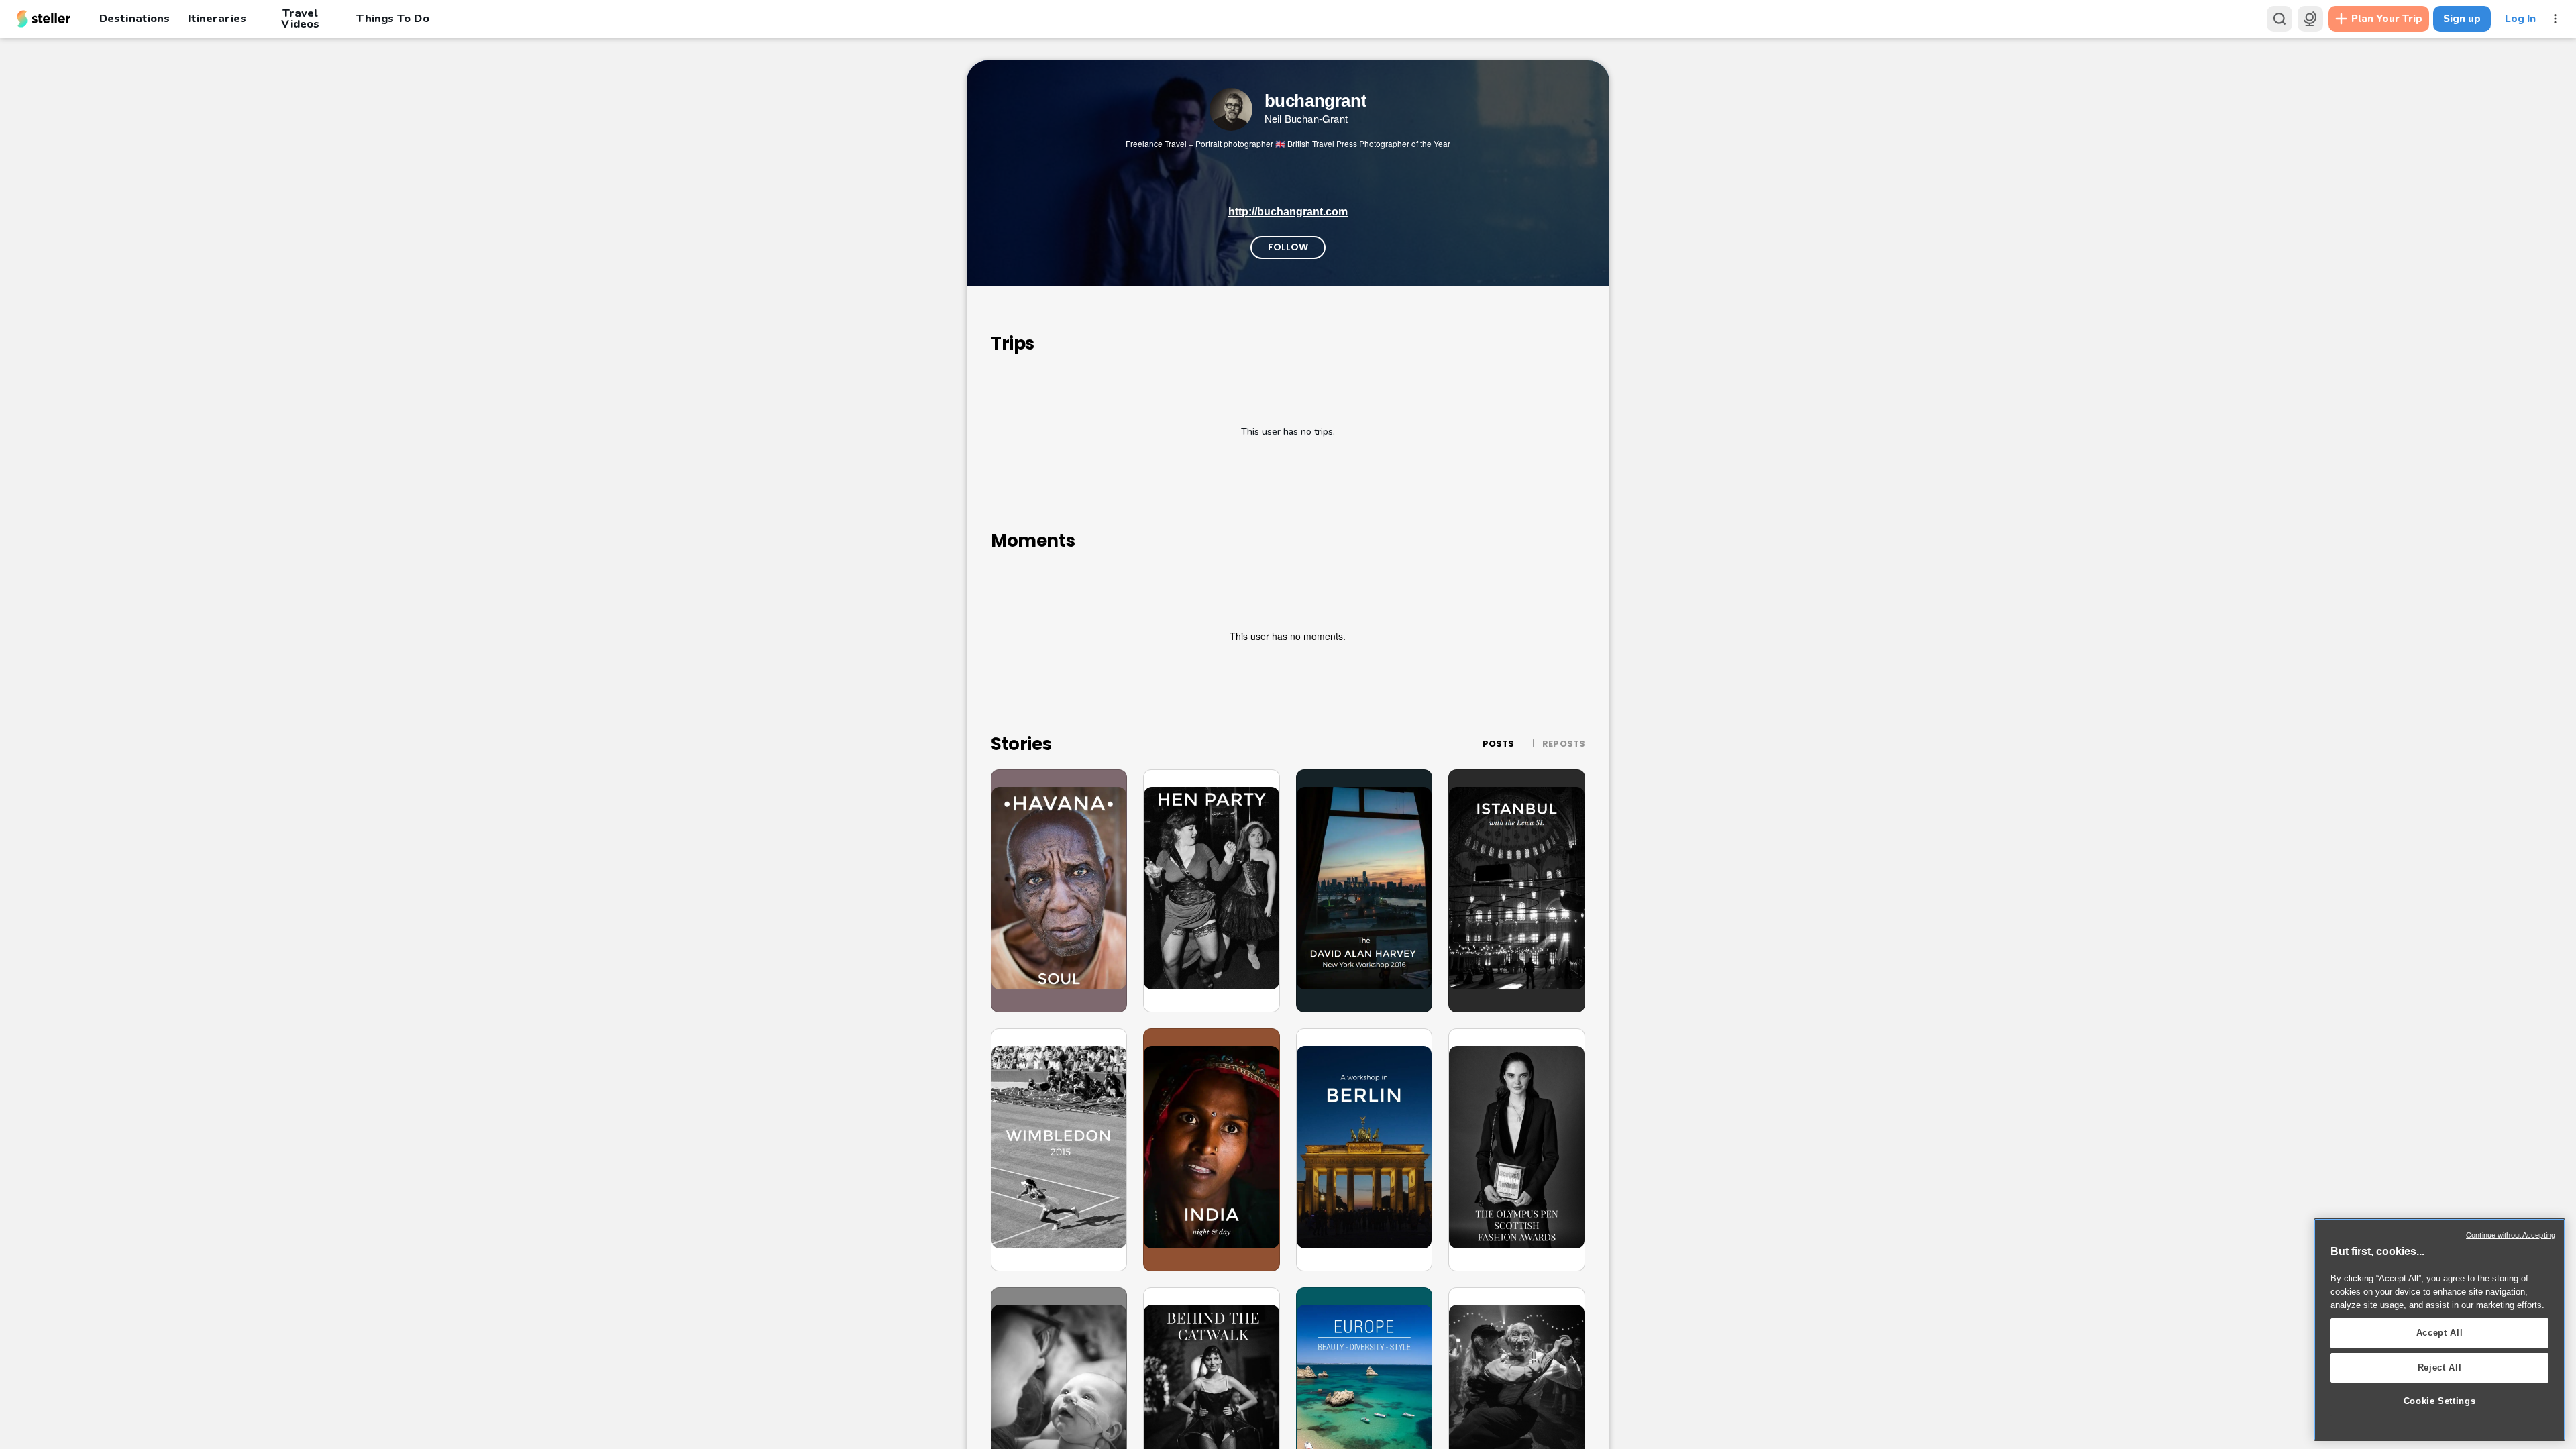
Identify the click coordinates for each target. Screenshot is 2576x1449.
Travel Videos (300, 19)
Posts (1499, 744)
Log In (2520, 19)
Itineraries (217, 18)
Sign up (2462, 19)
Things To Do (392, 18)
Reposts (1564, 744)
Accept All (2440, 1333)
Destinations (135, 18)
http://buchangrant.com (1288, 212)
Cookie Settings (2440, 1401)
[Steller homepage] (44, 19)
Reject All (2440, 1367)
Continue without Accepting (2511, 1235)
